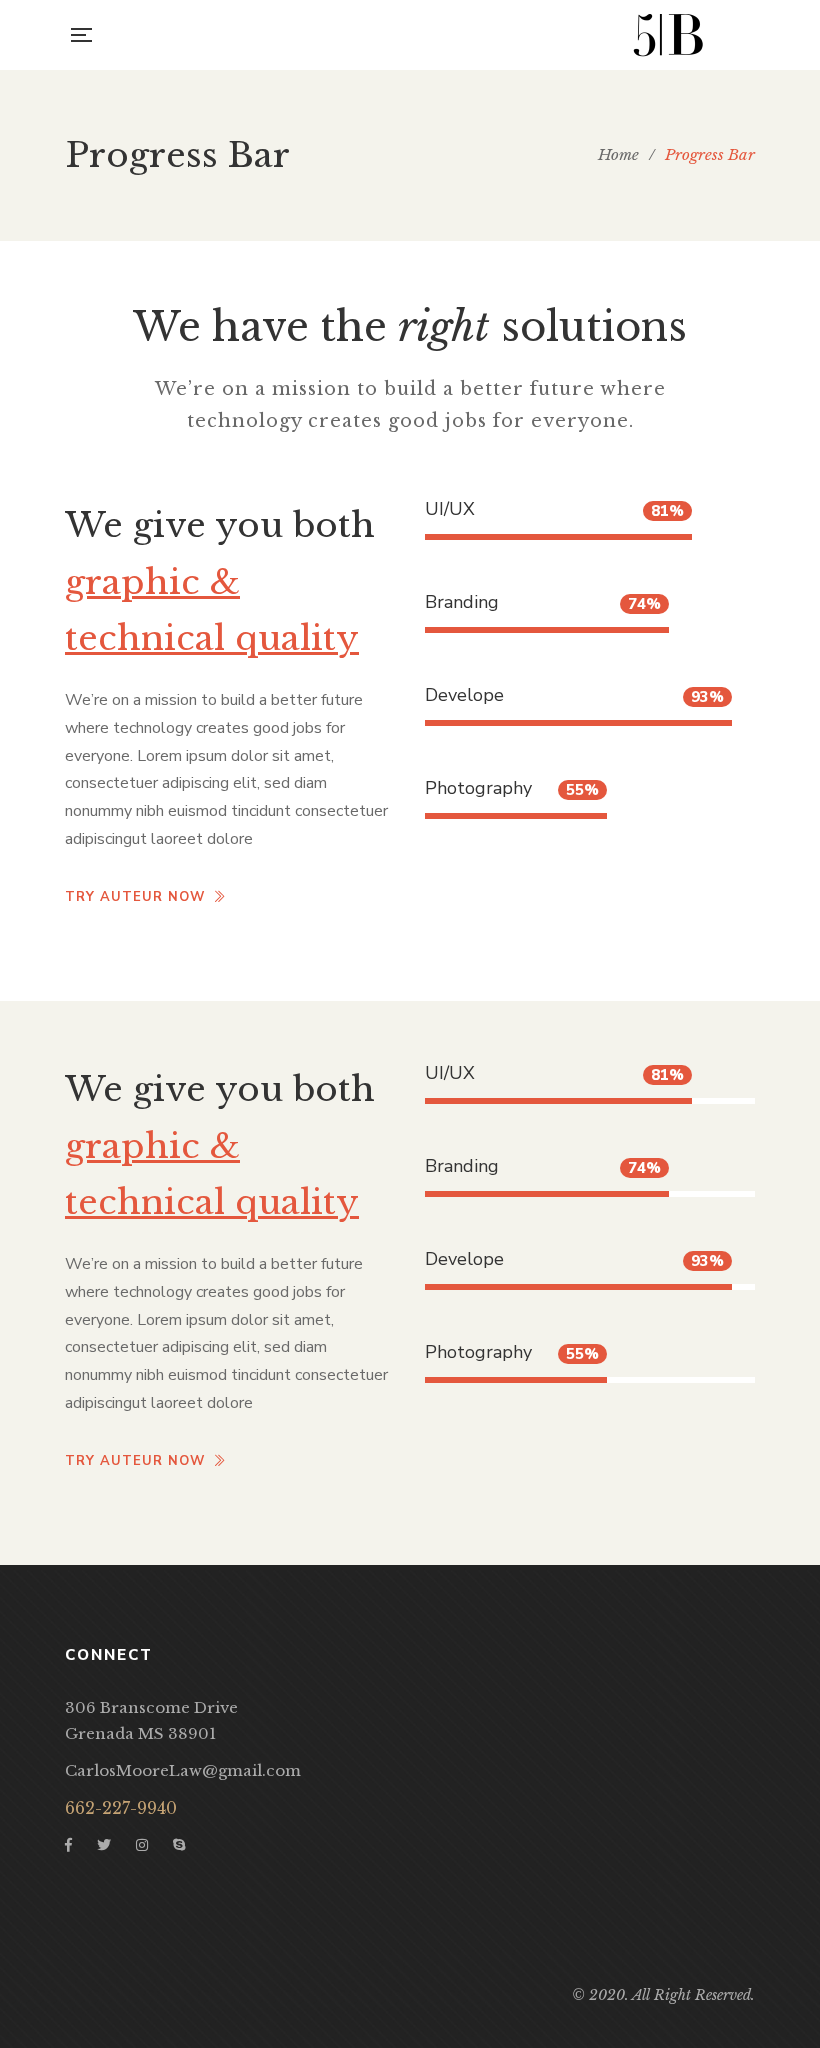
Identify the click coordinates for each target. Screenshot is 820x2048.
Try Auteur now (135, 897)
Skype (179, 1845)
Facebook (68, 1845)
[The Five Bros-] (668, 35)
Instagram (142, 1845)
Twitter (104, 1845)
